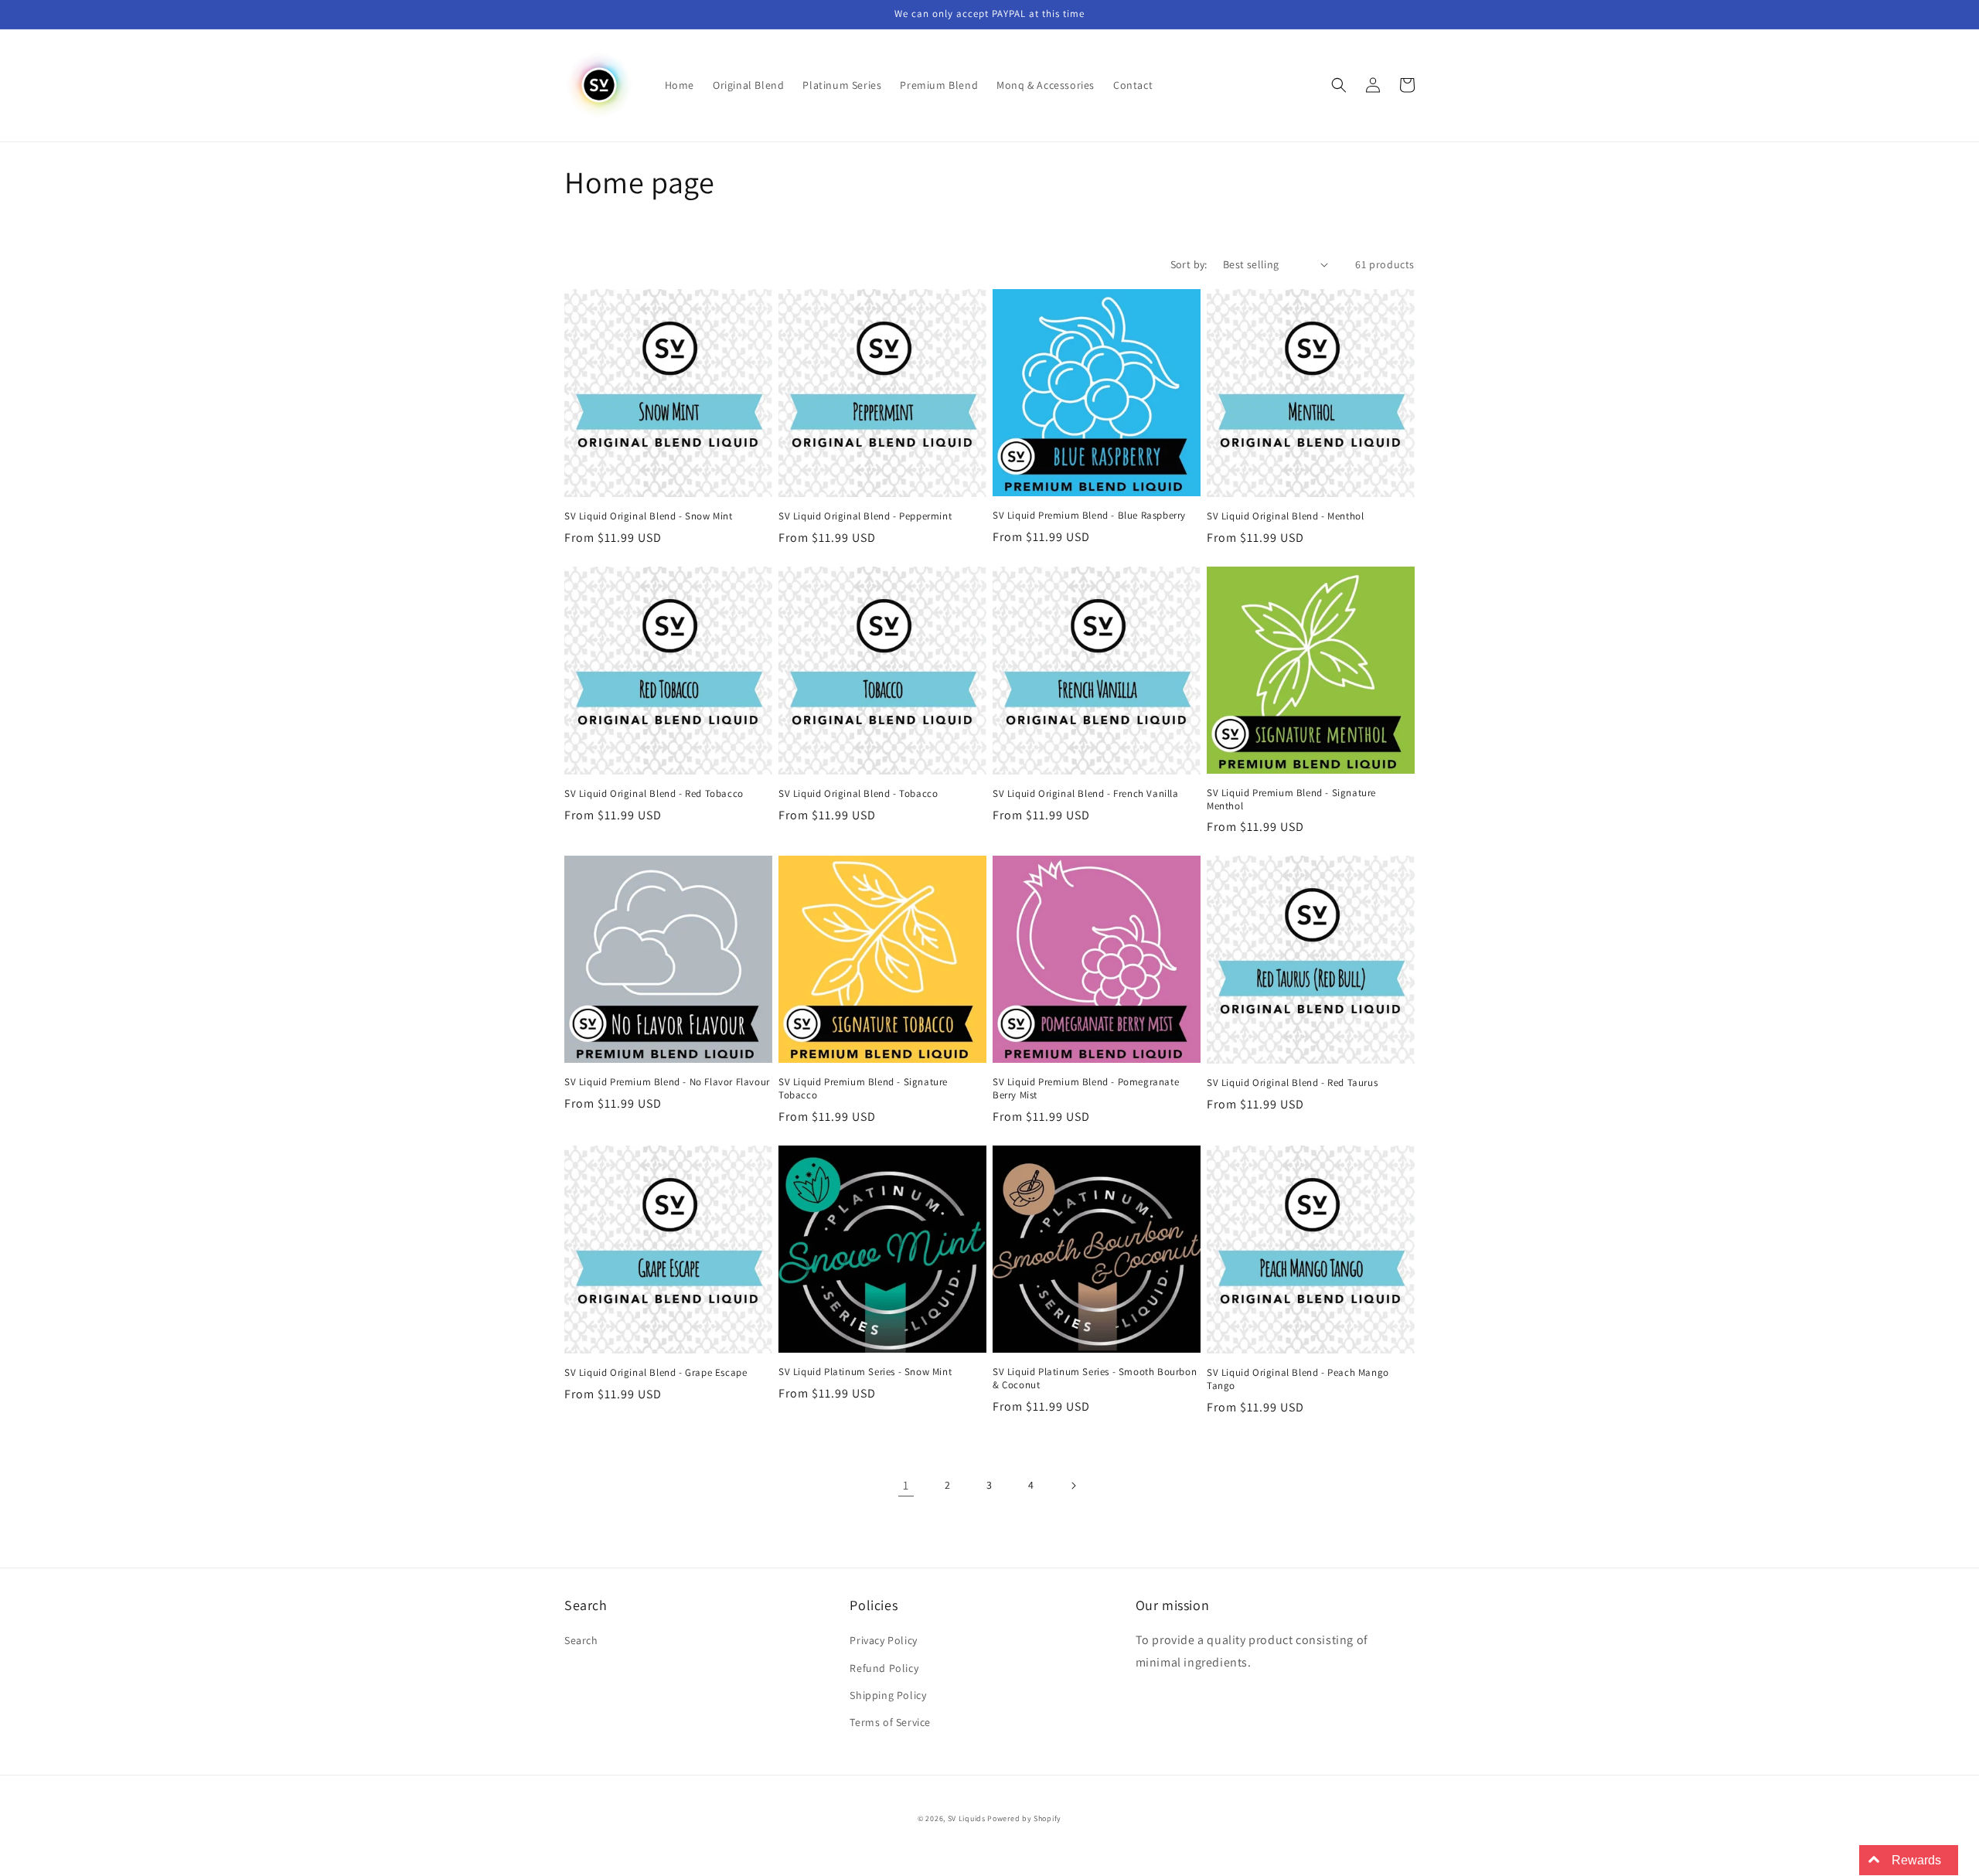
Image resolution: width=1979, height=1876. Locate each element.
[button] (1339, 85)
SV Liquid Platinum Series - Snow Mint (865, 1372)
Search (581, 1640)
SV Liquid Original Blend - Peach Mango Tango (1298, 1379)
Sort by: (1189, 264)
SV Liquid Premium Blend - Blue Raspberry (1089, 516)
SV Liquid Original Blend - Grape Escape (656, 1373)
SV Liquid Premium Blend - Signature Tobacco (863, 1089)
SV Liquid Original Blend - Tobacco (858, 794)
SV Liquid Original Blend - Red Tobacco (654, 794)
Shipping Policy (888, 1695)
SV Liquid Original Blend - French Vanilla (1086, 794)
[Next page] (1073, 1486)
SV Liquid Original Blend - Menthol (1285, 516)
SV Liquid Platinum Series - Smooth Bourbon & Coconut (1095, 1379)
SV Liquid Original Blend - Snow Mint (649, 516)
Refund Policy (884, 1668)
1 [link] (906, 1485)
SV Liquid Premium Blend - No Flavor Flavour (667, 1082)
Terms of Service (890, 1722)
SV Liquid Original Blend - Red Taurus (1292, 1083)
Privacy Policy (883, 1640)
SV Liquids (967, 1818)
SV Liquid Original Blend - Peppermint (865, 516)
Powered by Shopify (1024, 1818)
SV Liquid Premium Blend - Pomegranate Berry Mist (1086, 1089)
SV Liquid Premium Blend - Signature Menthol (1291, 800)
